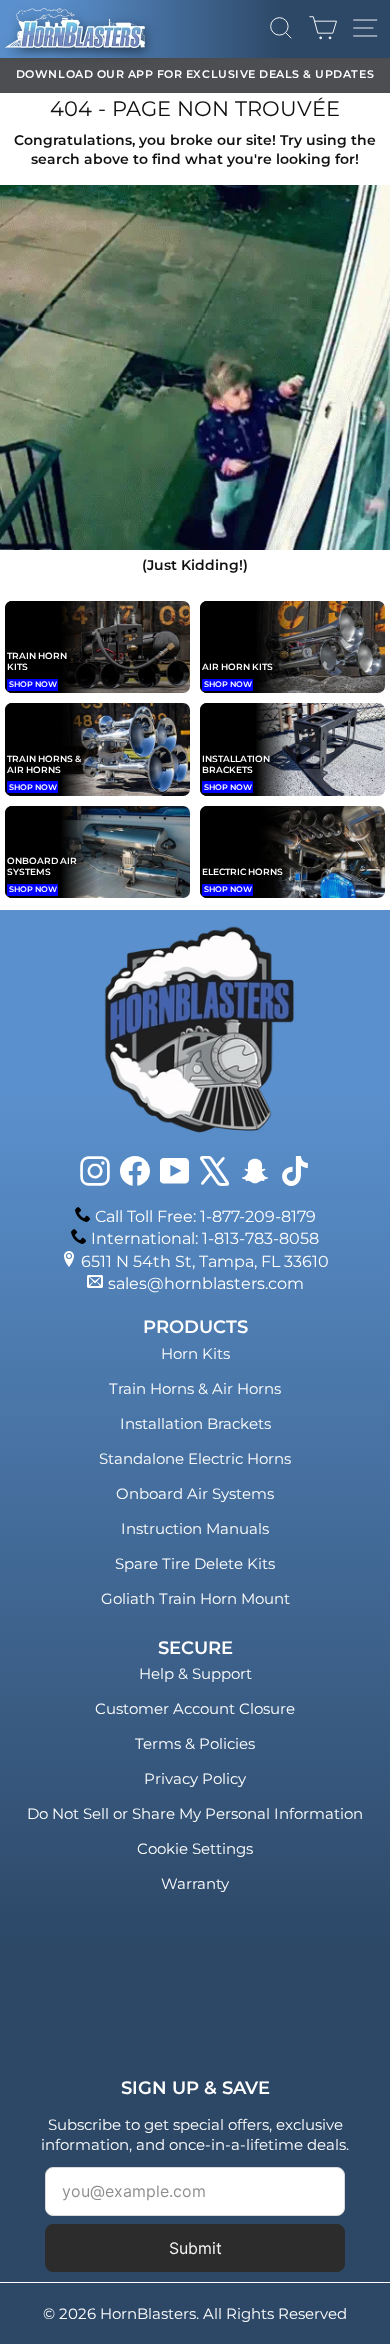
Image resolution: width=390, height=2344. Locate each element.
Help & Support (195, 1673)
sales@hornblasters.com (206, 1283)
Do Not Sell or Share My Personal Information (195, 1813)
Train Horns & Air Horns (195, 1388)
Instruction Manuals (195, 1528)
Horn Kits (195, 1353)
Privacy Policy (195, 1778)
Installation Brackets (195, 1423)
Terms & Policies (195, 1743)
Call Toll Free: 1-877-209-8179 (205, 1216)
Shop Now (33, 684)
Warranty (195, 1883)
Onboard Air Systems (195, 1493)
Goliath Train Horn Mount (195, 1598)
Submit (195, 2248)
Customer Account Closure (195, 1708)
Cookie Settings (195, 1848)
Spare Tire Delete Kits (195, 1563)
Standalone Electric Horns (195, 1458)
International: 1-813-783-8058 (205, 1238)
